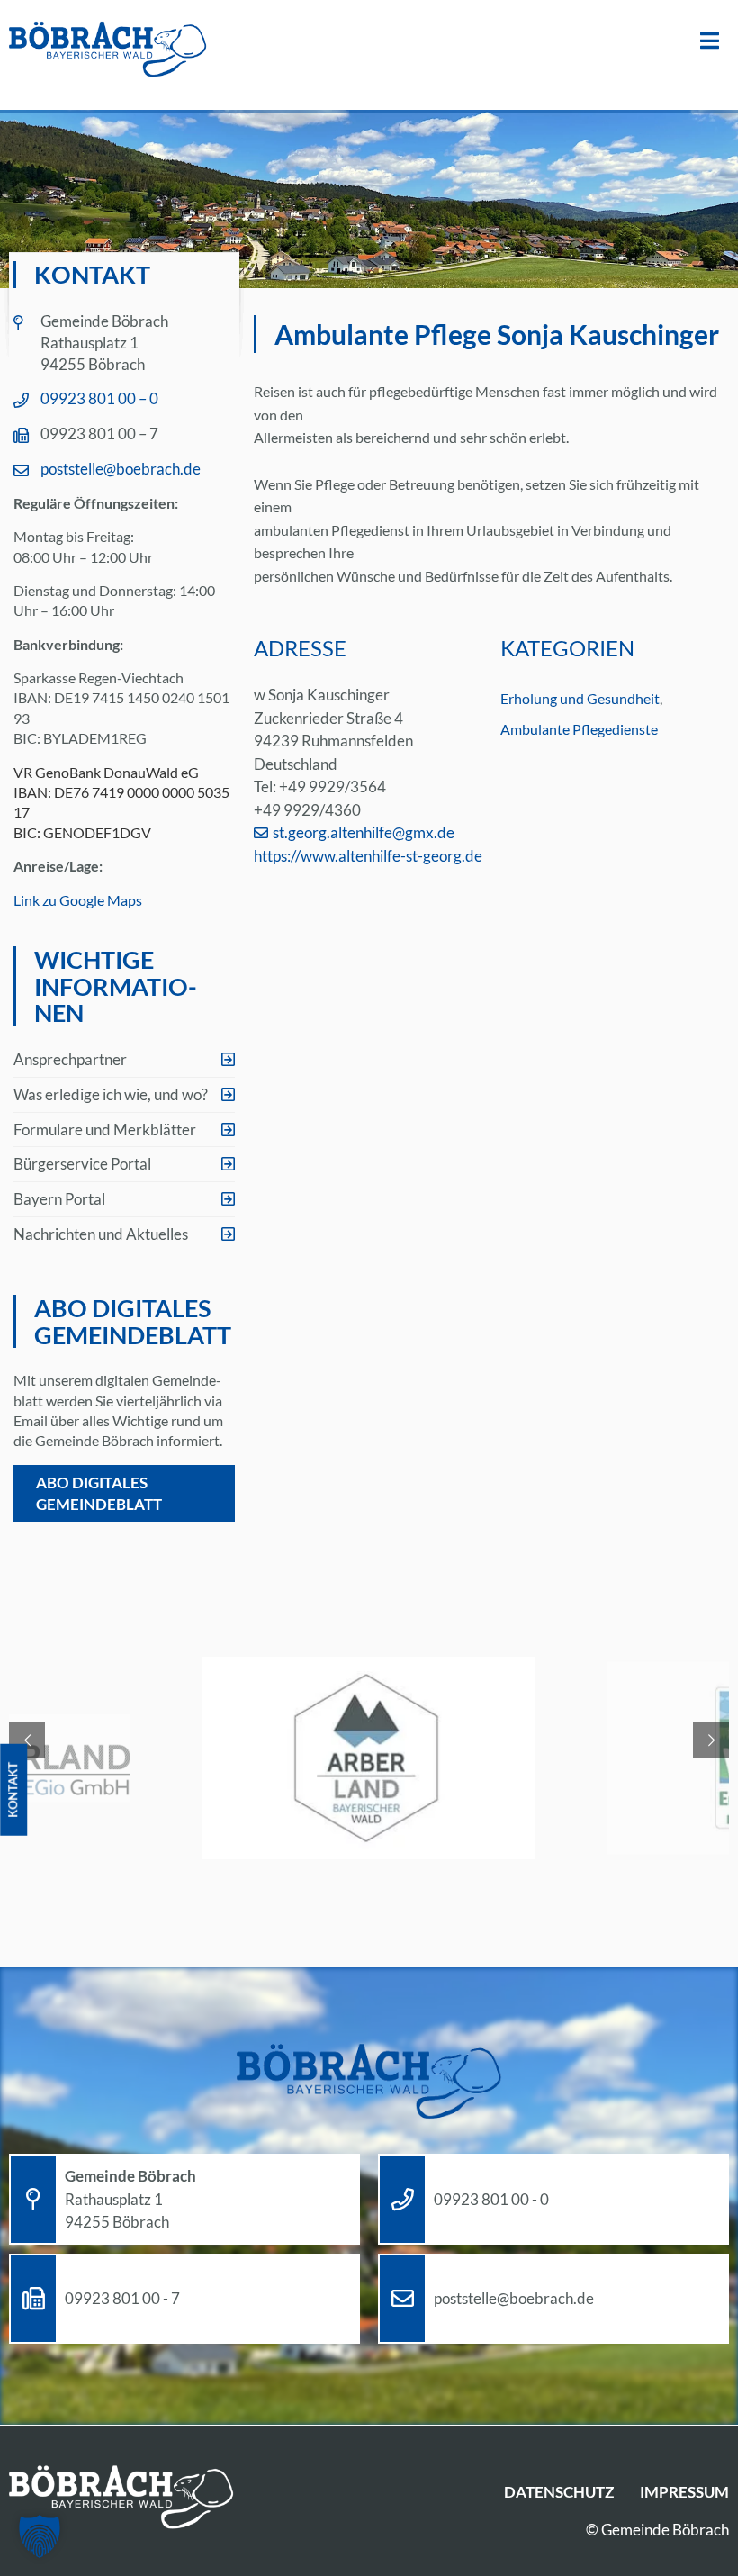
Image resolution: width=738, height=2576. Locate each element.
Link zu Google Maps (78, 900)
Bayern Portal (59, 1199)
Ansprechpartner (70, 1059)
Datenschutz (559, 2492)
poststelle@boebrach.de (121, 469)
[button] (40, 2536)
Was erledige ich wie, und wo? (111, 1094)
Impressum (684, 2492)
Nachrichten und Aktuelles (101, 1234)
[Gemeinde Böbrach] (108, 50)
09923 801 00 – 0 (99, 398)
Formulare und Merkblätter (105, 1130)
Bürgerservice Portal (82, 1164)
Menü (710, 41)
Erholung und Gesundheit (580, 698)
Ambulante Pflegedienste (579, 729)
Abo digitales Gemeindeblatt (99, 1493)
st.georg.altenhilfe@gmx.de (364, 832)
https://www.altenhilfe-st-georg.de (368, 856)
